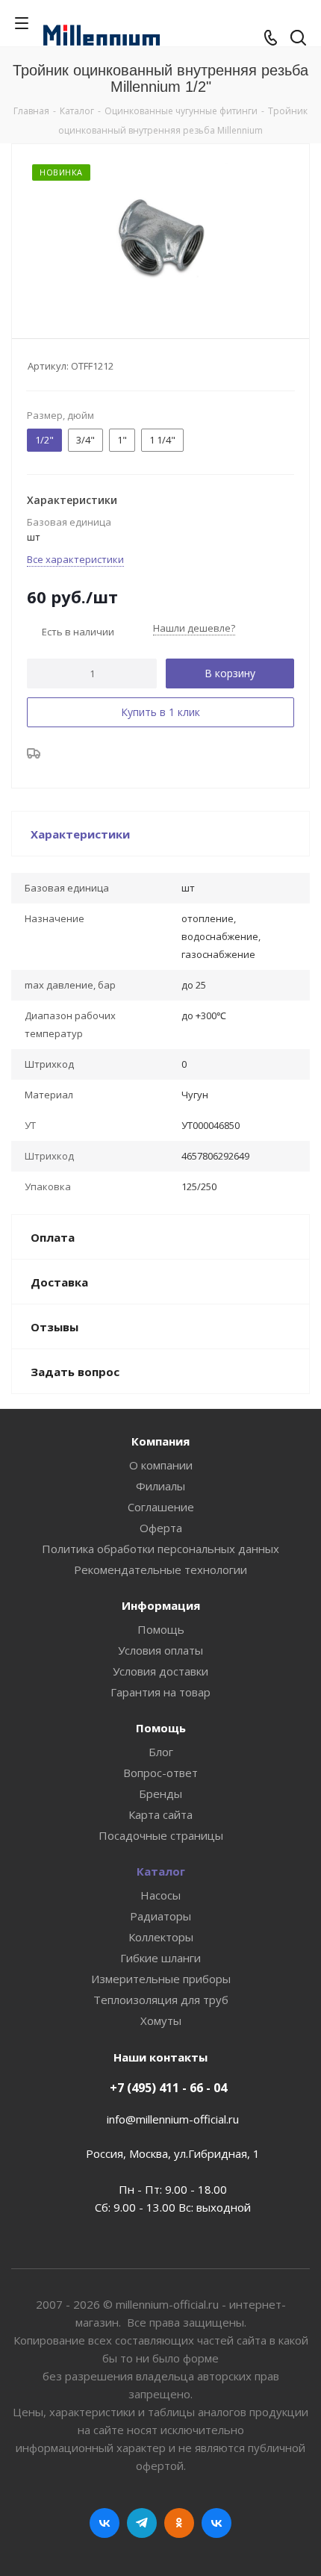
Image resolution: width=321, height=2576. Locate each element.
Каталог (161, 1871)
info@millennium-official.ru (173, 2119)
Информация (161, 1605)
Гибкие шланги (160, 1958)
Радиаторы (160, 1916)
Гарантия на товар (160, 1692)
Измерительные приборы (161, 1979)
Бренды (160, 1793)
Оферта (161, 1528)
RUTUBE (216, 2523)
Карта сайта (160, 1814)
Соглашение (161, 1507)
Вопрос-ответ (160, 1773)
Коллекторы (161, 1937)
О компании (161, 1465)
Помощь (161, 1629)
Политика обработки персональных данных (160, 1549)
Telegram (142, 2523)
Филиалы (160, 1486)
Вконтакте (105, 2523)
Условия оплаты (160, 1650)
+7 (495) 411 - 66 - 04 (168, 2088)
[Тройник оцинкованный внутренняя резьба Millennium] (160, 238)
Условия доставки (160, 1671)
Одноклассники (179, 2523)
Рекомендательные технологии (160, 1569)
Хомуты (161, 2020)
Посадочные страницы (161, 1835)
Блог (161, 1752)
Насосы (160, 1895)
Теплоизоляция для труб (161, 2000)
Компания (160, 1441)
